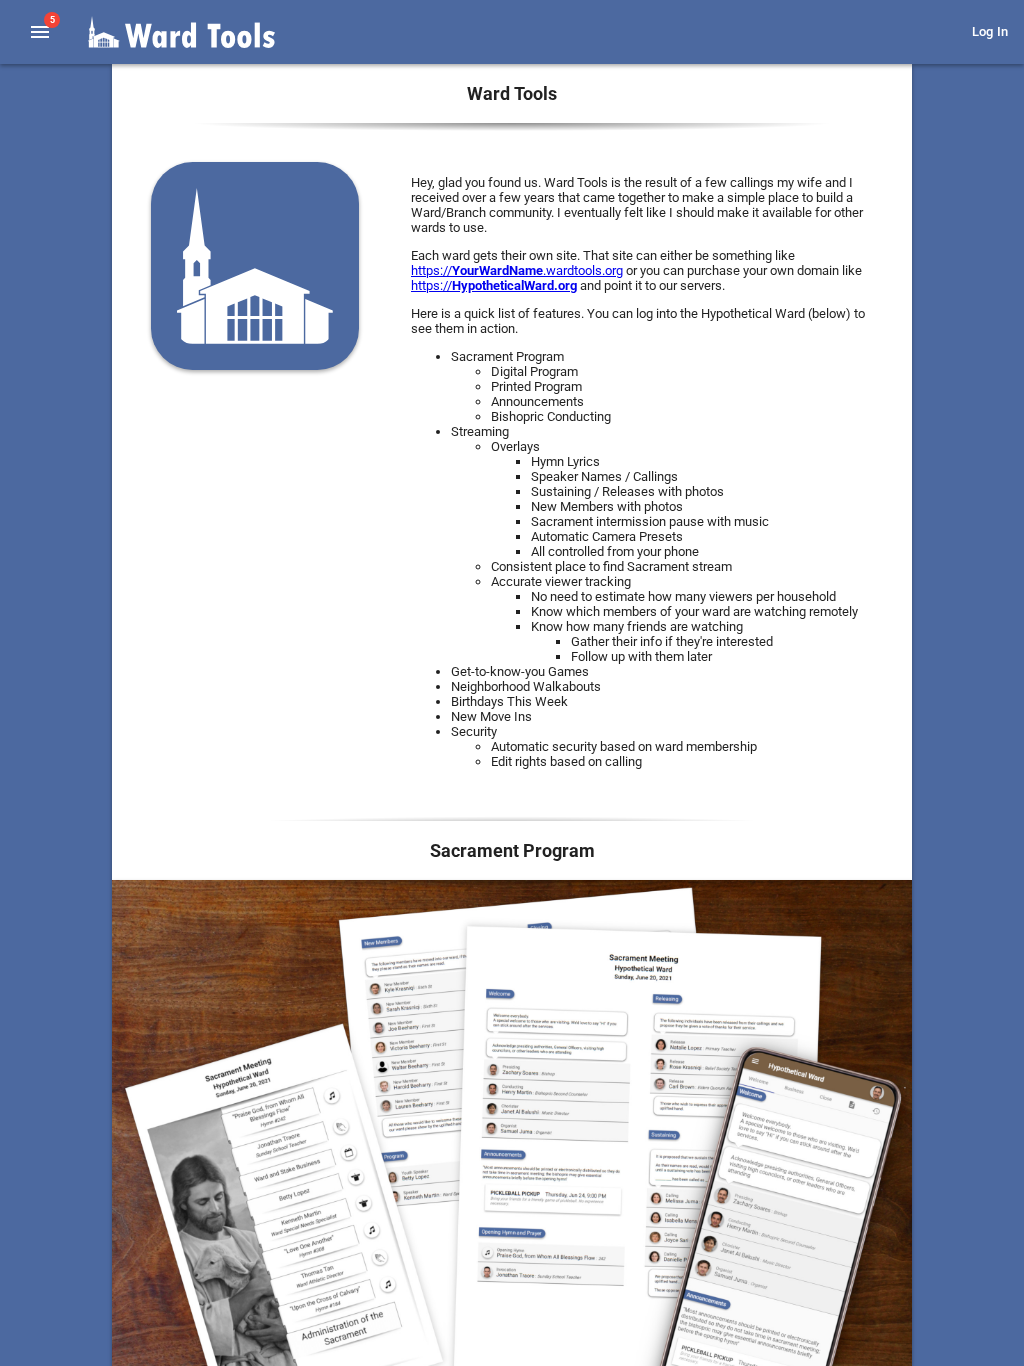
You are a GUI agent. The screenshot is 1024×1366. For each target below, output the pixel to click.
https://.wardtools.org (517, 270)
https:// (494, 285)
